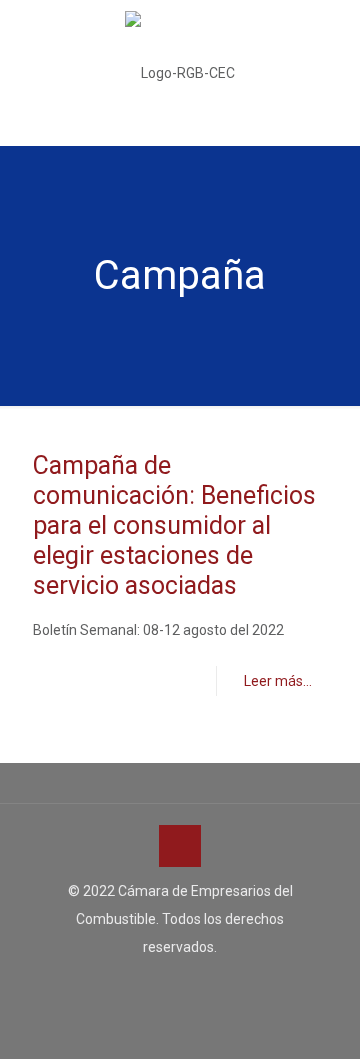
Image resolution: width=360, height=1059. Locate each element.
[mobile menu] (333, 40)
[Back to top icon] (180, 846)
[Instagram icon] (201, 985)
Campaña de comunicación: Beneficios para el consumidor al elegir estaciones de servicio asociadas (174, 525)
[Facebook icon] (159, 985)
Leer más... (278, 681)
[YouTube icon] (180, 985)
